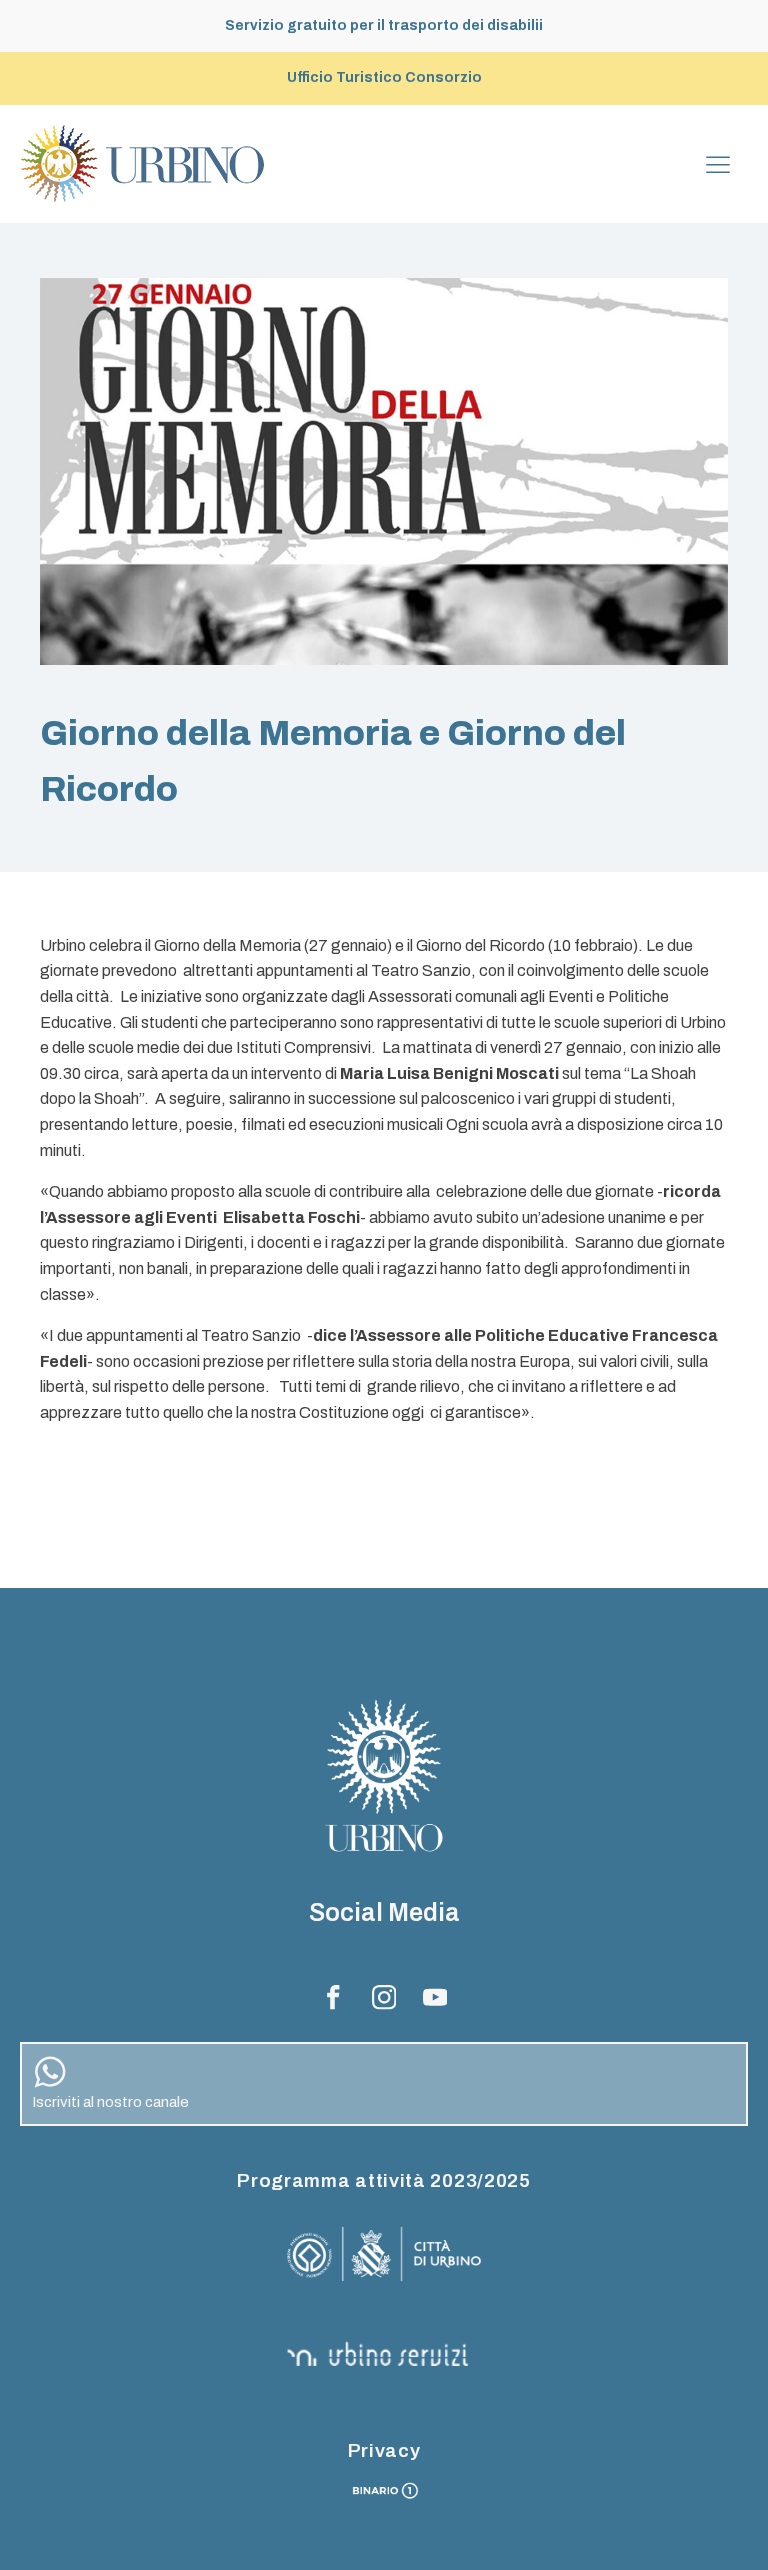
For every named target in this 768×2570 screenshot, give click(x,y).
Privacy (384, 2450)
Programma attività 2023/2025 (384, 2180)
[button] (384, 2084)
